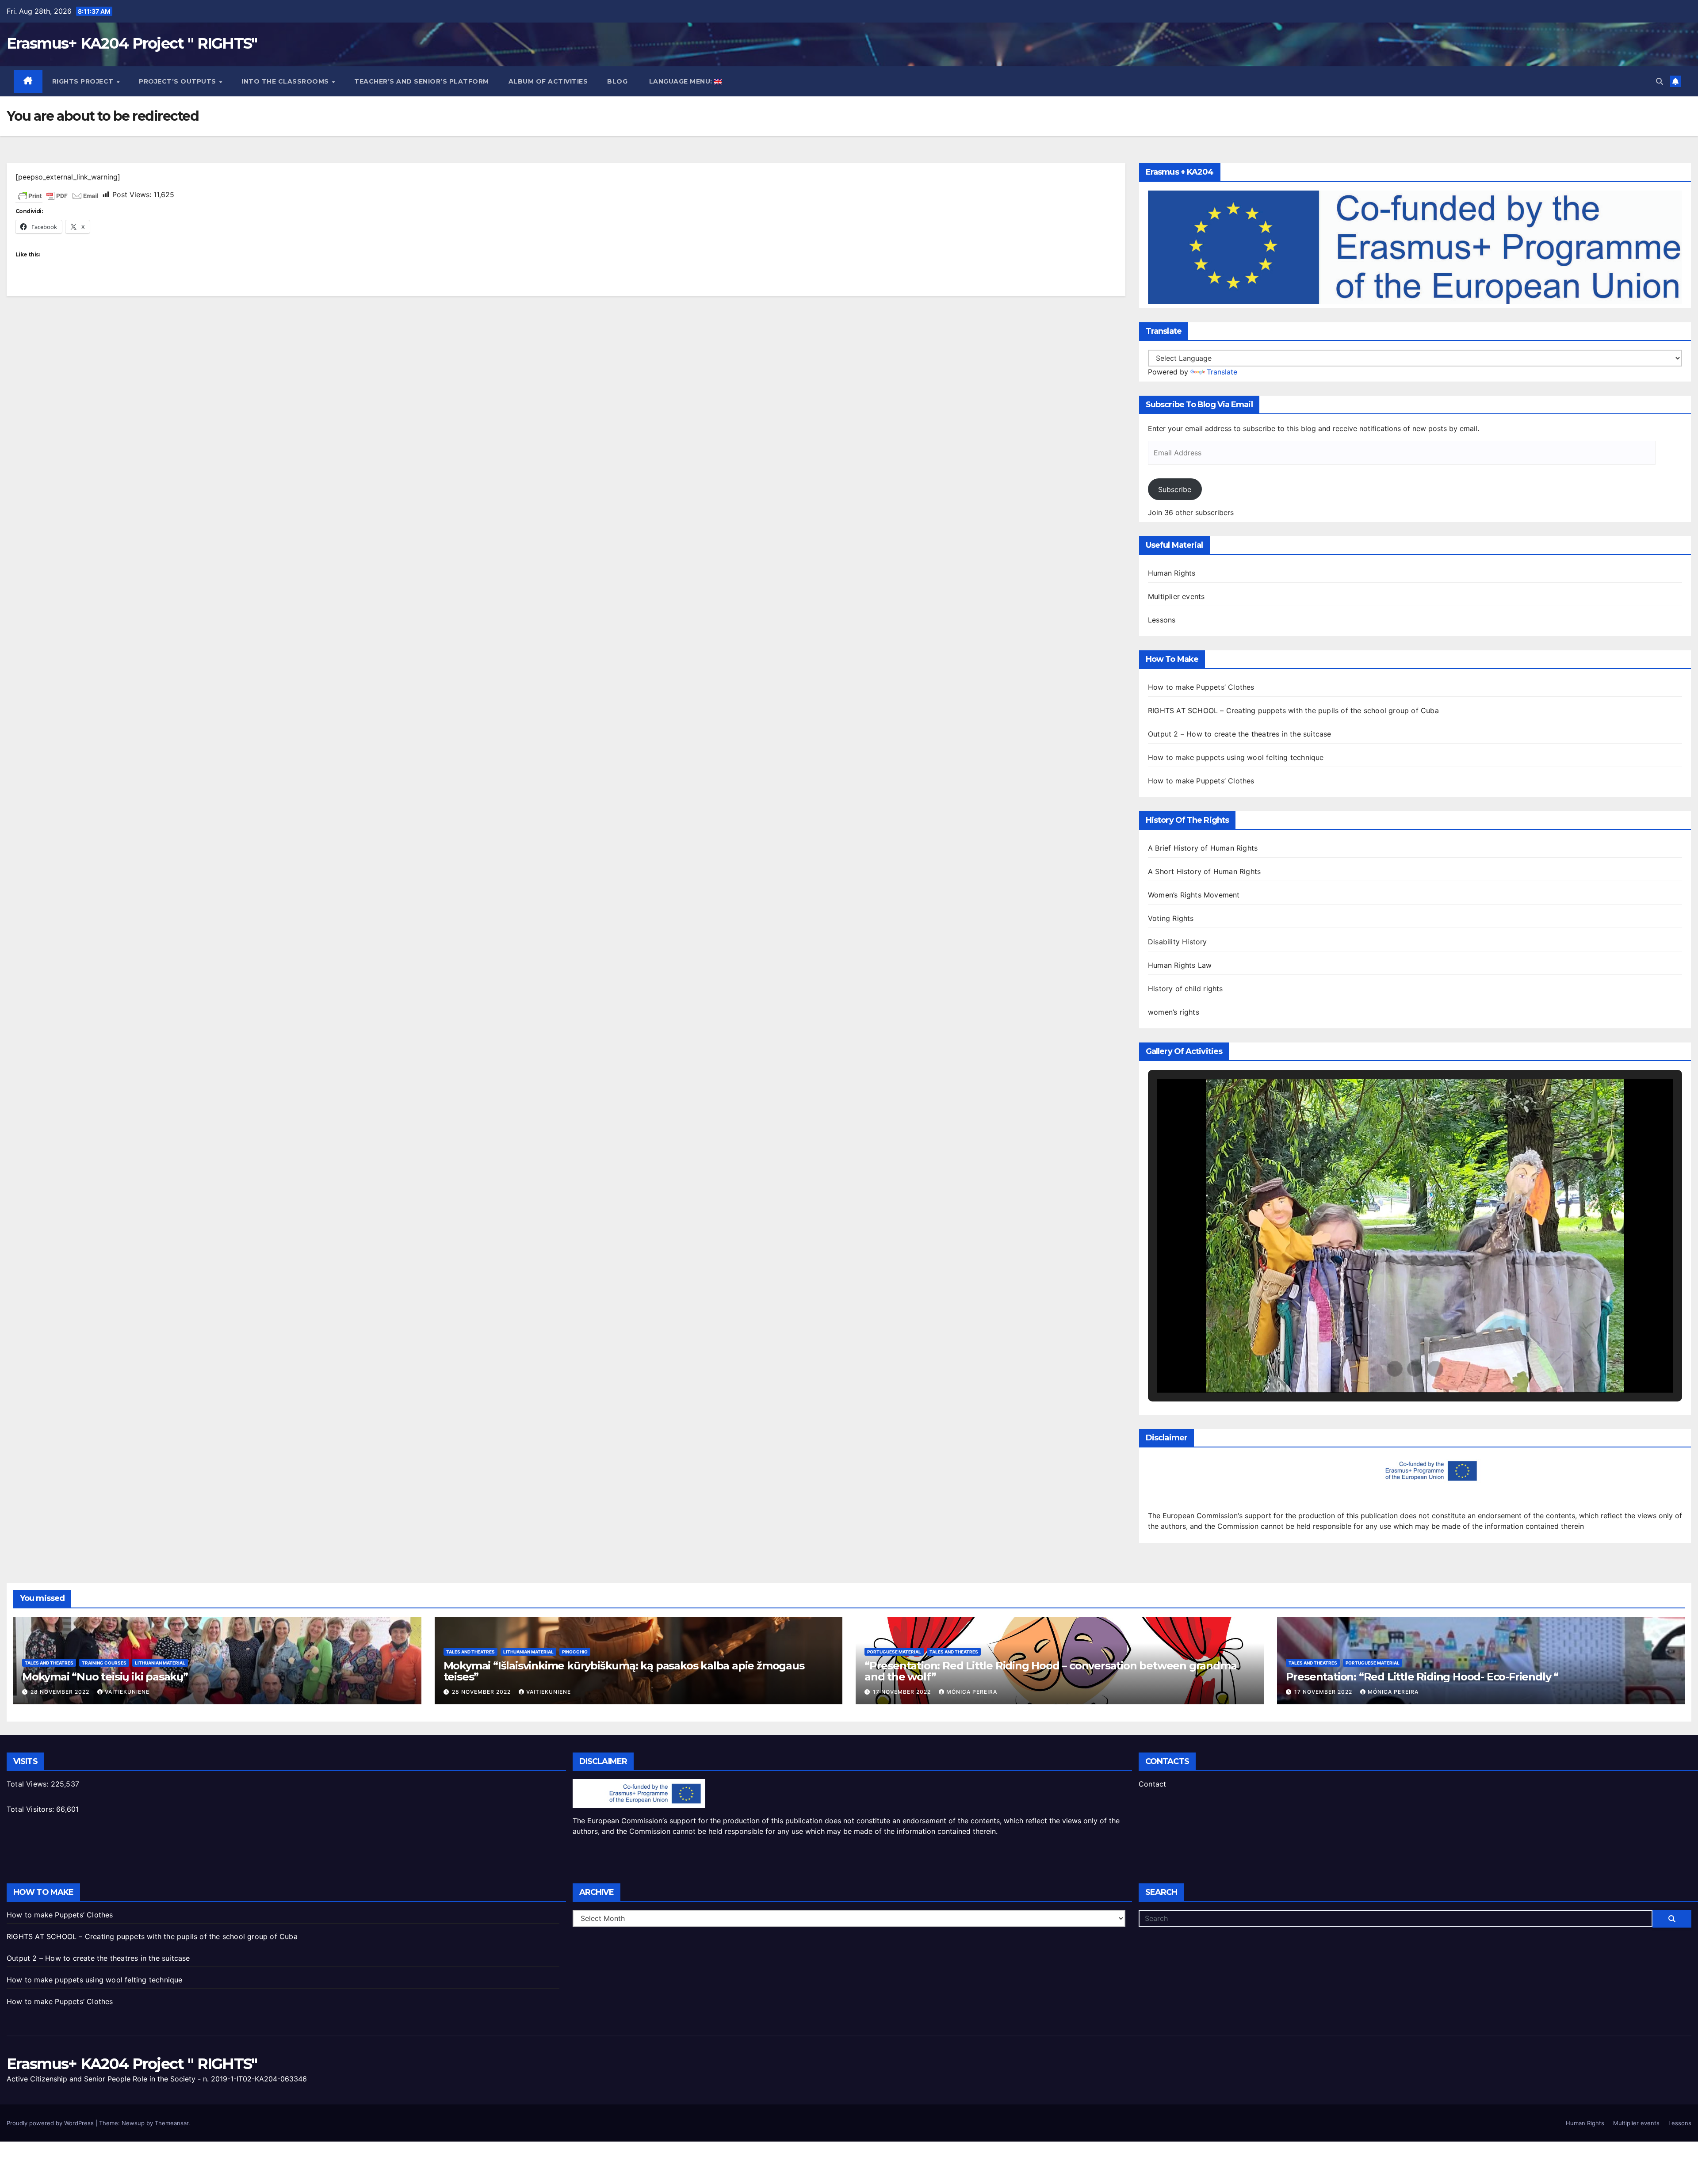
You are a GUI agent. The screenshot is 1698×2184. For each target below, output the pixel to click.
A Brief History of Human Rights (1203, 848)
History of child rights (1186, 989)
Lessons (1162, 620)
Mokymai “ (624, 1671)
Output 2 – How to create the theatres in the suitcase (1240, 734)
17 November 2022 (903, 1692)
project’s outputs (178, 81)
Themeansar (172, 2123)
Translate (1222, 372)
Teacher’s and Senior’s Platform (422, 81)
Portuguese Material (894, 1652)
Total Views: (29, 1784)
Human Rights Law (1180, 965)
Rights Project (84, 81)
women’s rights (1174, 1012)
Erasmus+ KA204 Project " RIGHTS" (132, 43)
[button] (1660, 81)
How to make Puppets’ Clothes (1201, 687)
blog (617, 81)
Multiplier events (1176, 596)
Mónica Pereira (972, 1692)
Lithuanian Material (160, 1663)
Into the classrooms (286, 81)
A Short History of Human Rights (1204, 871)
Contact (1152, 1784)
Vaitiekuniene (127, 1692)
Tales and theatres (49, 1663)
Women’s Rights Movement (1194, 895)
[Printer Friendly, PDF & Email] (58, 195)
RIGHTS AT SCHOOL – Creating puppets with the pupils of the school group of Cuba (1293, 710)
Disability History (1178, 942)
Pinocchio (575, 1652)
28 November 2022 (61, 1692)
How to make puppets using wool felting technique (1236, 757)
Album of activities (548, 81)
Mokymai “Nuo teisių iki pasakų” (105, 1677)
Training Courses (104, 1663)
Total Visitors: (31, 1809)
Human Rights (1172, 573)
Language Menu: (681, 81)
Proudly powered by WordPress (51, 2123)
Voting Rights (1171, 918)
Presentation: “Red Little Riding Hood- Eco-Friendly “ (1422, 1677)
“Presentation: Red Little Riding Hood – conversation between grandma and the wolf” (1050, 1671)
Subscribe (1175, 489)
